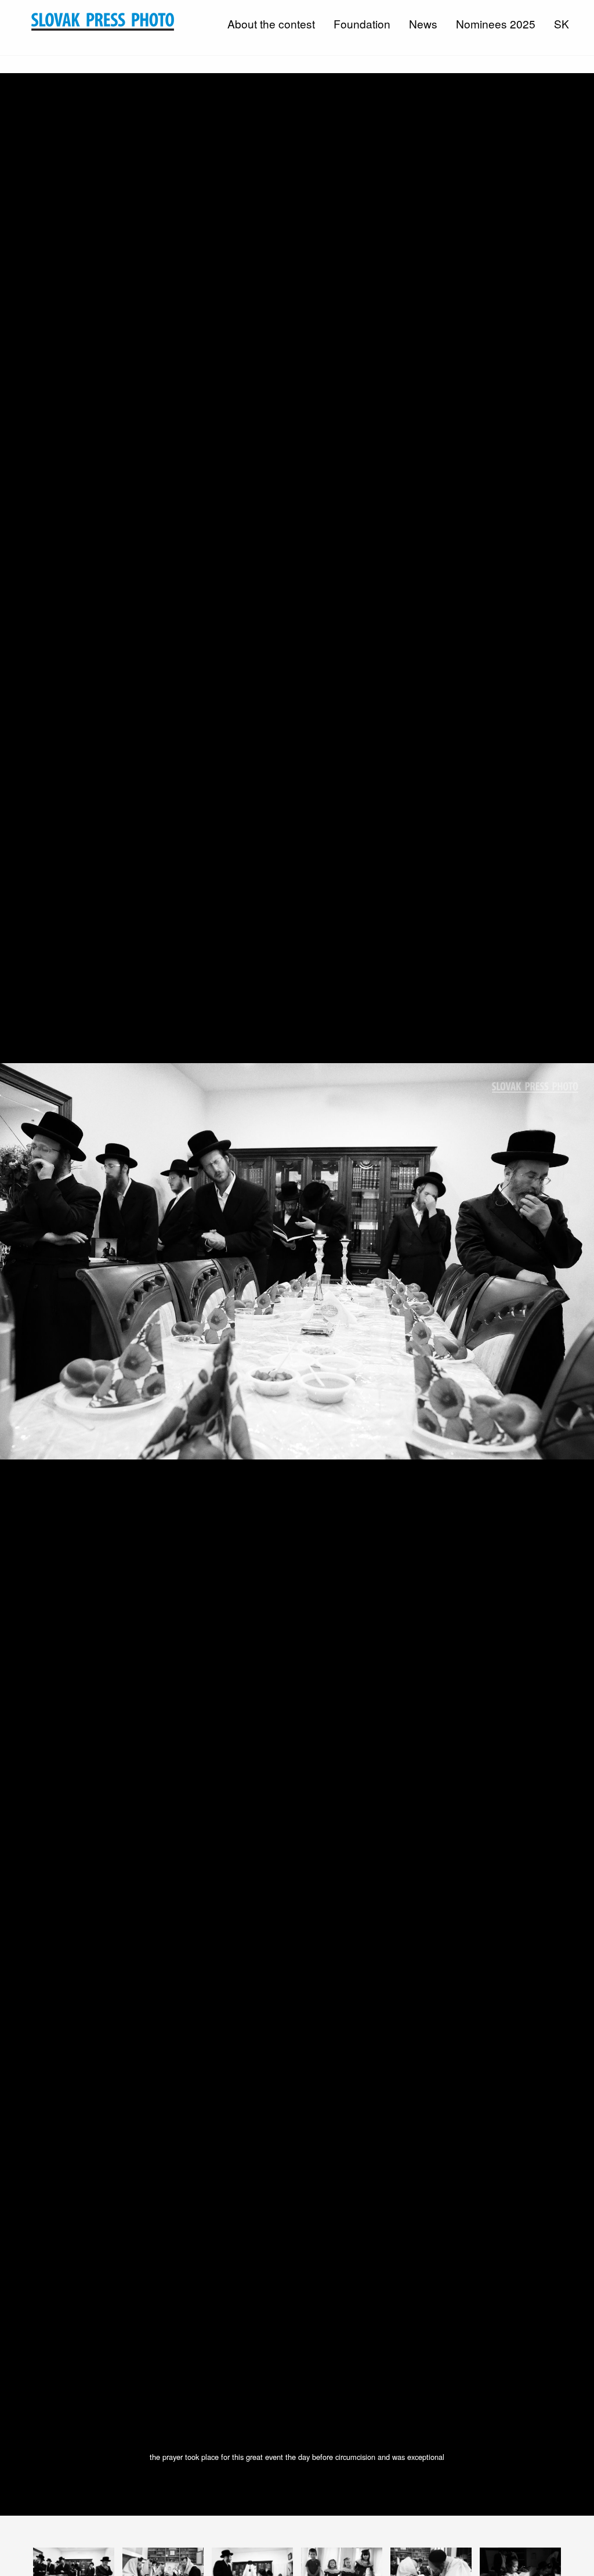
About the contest (271, 24)
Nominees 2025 (496, 24)
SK (562, 24)
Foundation (362, 24)
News (423, 24)
